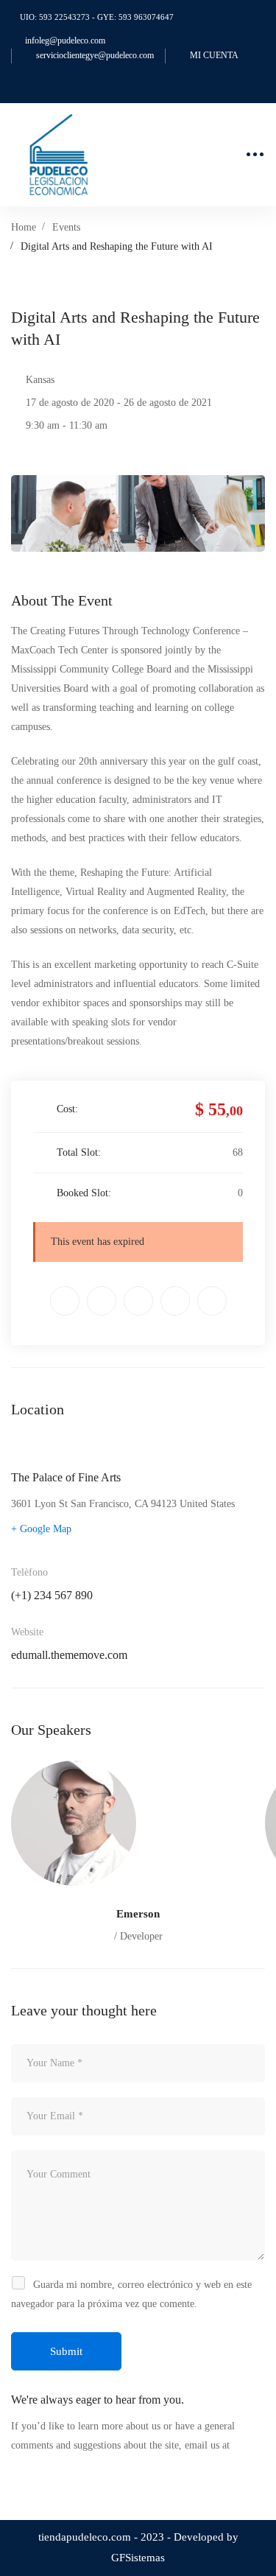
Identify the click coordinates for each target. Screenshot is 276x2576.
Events (66, 227)
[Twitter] (65, 1301)
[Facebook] (102, 1301)
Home (24, 227)
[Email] (212, 1301)
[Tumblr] (175, 1301)
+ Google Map (41, 1529)
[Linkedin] (138, 1301)
